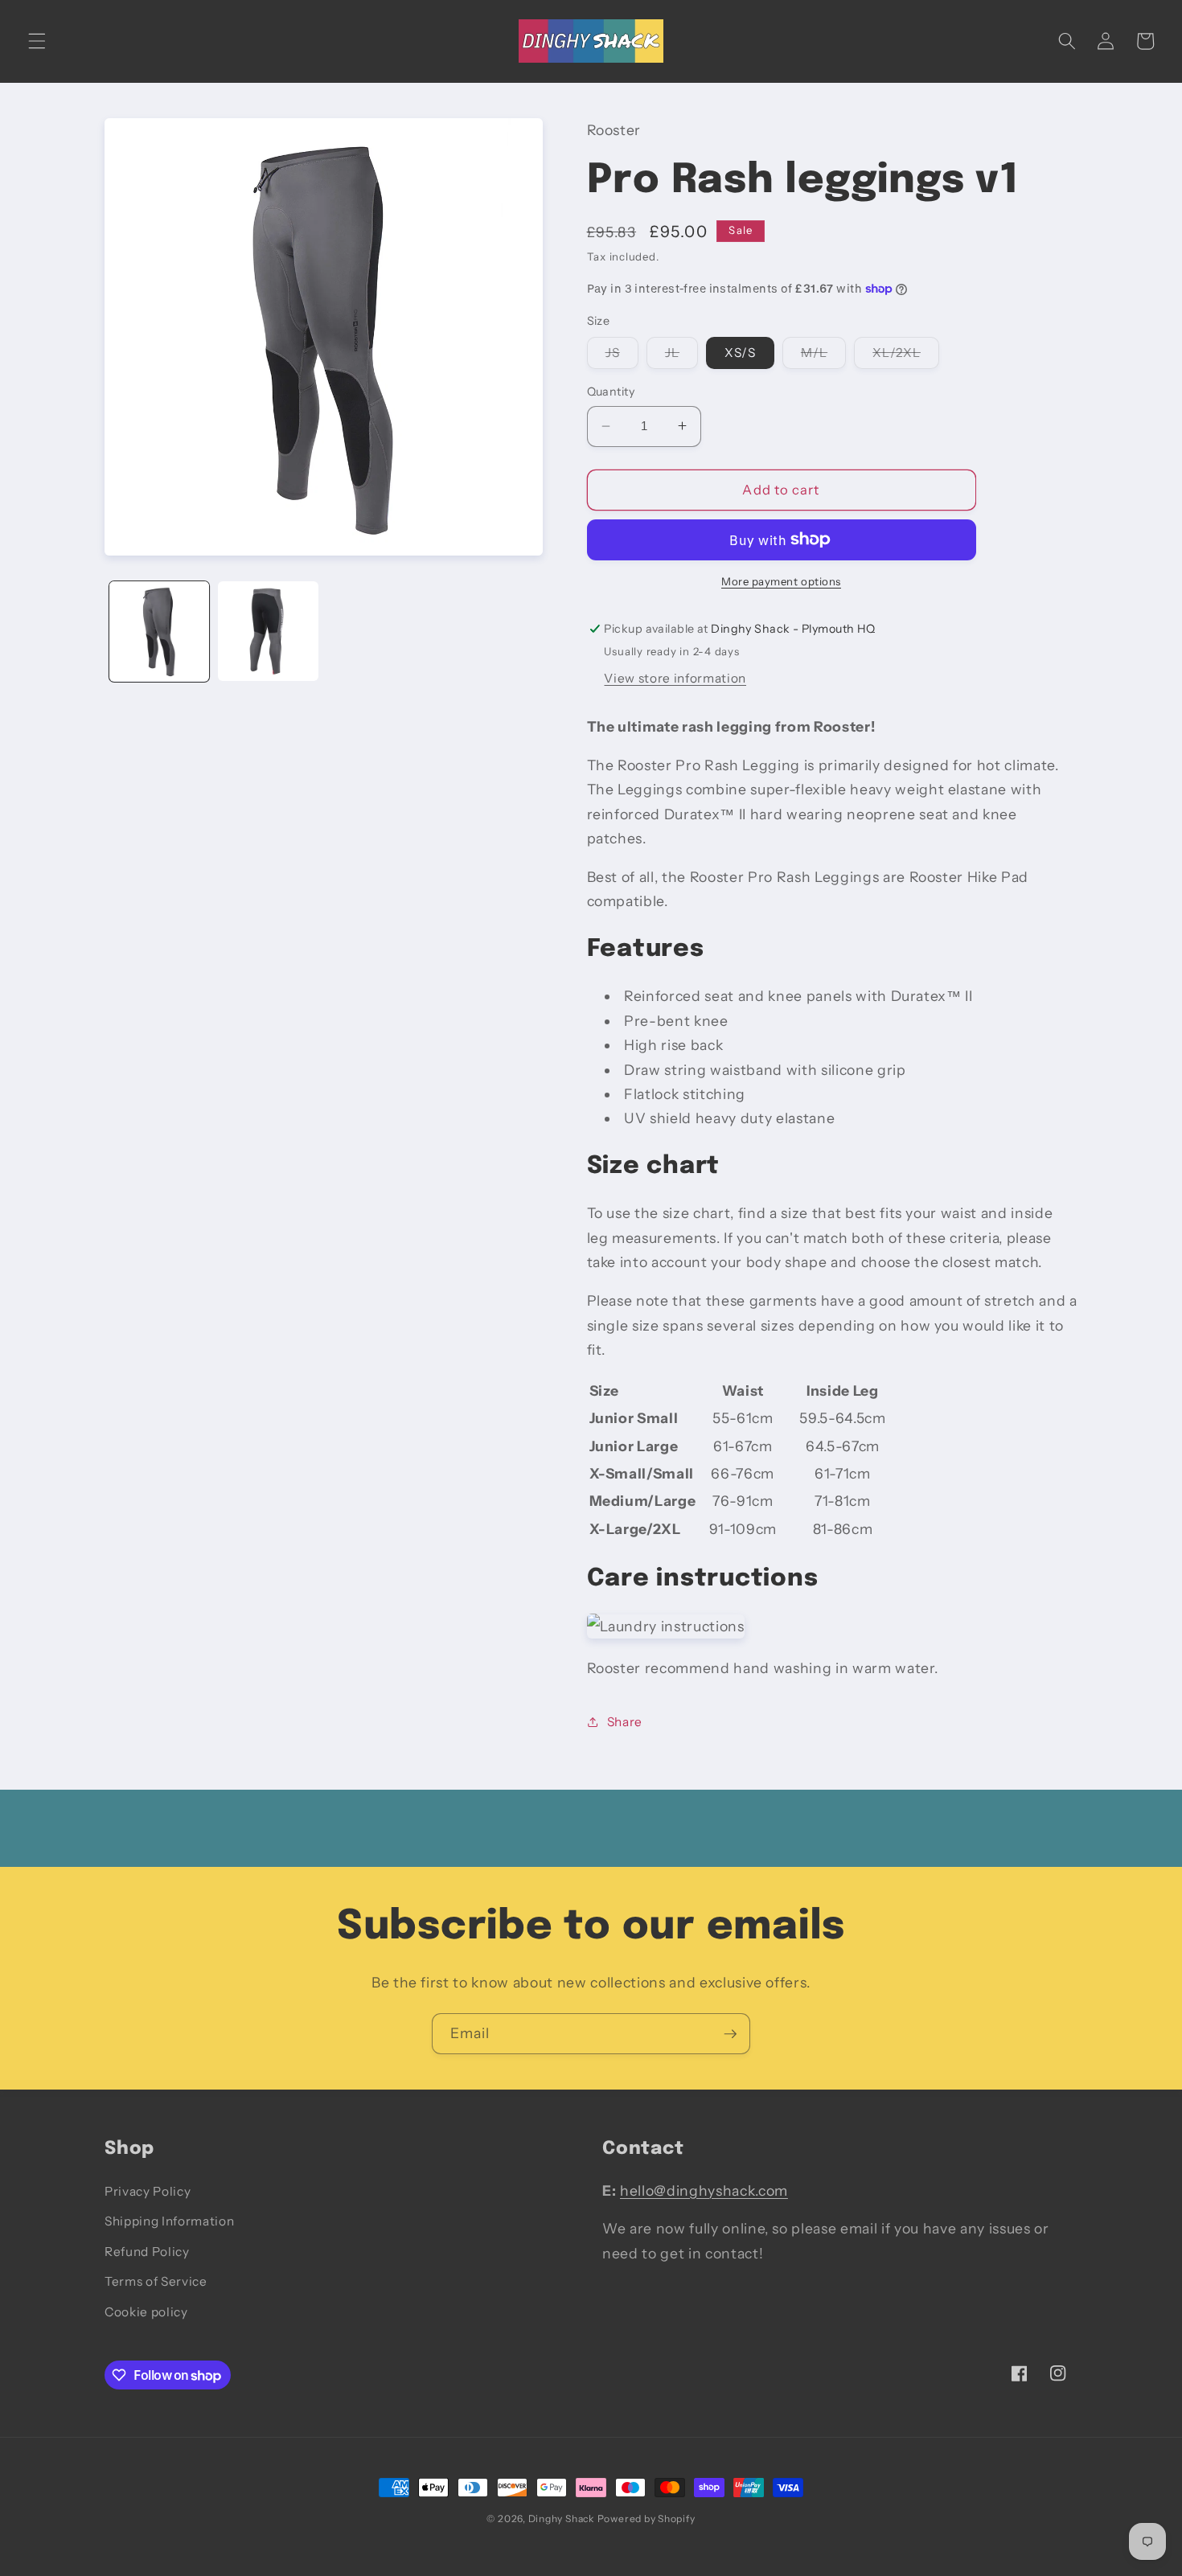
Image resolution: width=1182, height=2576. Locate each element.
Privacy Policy (148, 2191)
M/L (823, 356)
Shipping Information (169, 2221)
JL (681, 356)
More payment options (781, 581)
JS (622, 356)
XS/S (740, 353)
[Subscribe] (730, 2034)
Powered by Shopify (646, 2519)
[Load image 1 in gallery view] (160, 632)
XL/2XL (906, 356)
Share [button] (625, 1721)
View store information (675, 677)
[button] (37, 41)
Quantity (611, 392)
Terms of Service (156, 2281)
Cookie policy (146, 2312)
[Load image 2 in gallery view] (268, 632)
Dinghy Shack (561, 2519)
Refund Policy (147, 2252)
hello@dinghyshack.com (704, 2190)
